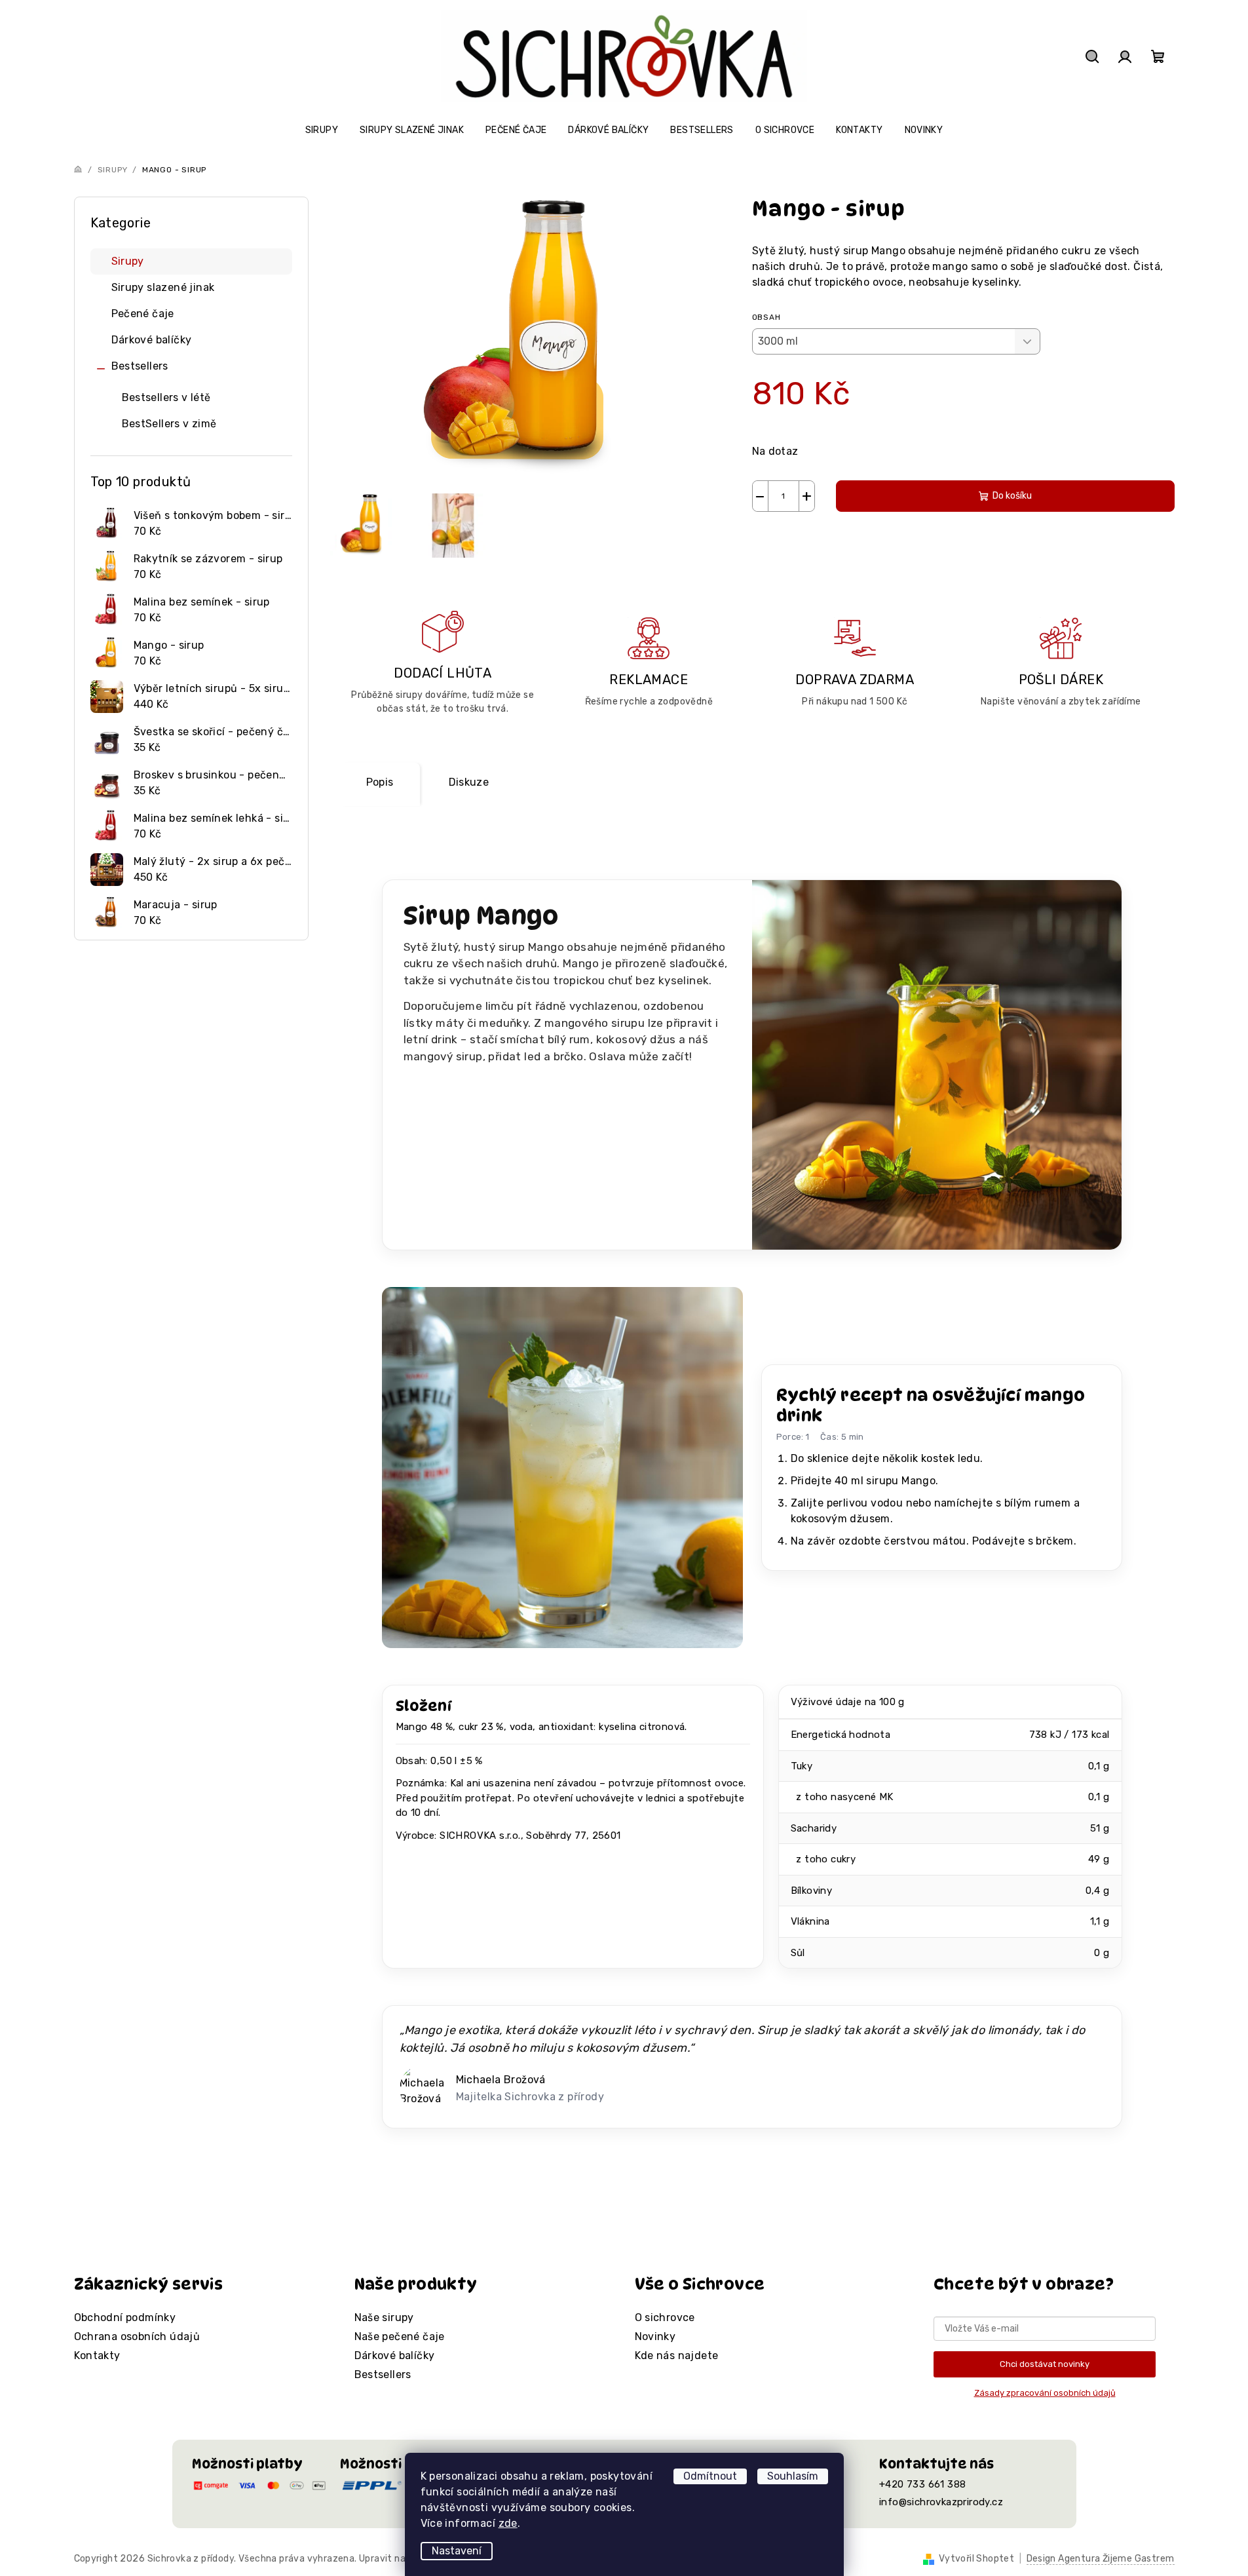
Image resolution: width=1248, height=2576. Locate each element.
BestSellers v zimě (169, 424)
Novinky (655, 2336)
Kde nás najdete (677, 2355)
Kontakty (97, 2355)
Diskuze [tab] (469, 782)
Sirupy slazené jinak (163, 287)
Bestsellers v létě (166, 397)
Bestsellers (140, 366)
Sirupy (128, 261)
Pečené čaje (143, 314)
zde (508, 2523)
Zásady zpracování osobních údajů (1045, 2393)
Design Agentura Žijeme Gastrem (1101, 2559)
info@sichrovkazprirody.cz (941, 2502)
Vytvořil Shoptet (976, 2559)
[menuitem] (322, 130)
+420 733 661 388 (922, 2484)
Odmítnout (710, 2476)
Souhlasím (793, 2476)
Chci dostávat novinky (1045, 2364)
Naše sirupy (384, 2317)
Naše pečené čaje (400, 2336)
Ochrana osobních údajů (137, 2336)
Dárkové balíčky (152, 340)
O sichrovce (665, 2317)
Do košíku (1012, 496)
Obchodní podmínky (125, 2317)
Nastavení (457, 2551)
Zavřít (827, 542)
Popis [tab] (380, 782)
